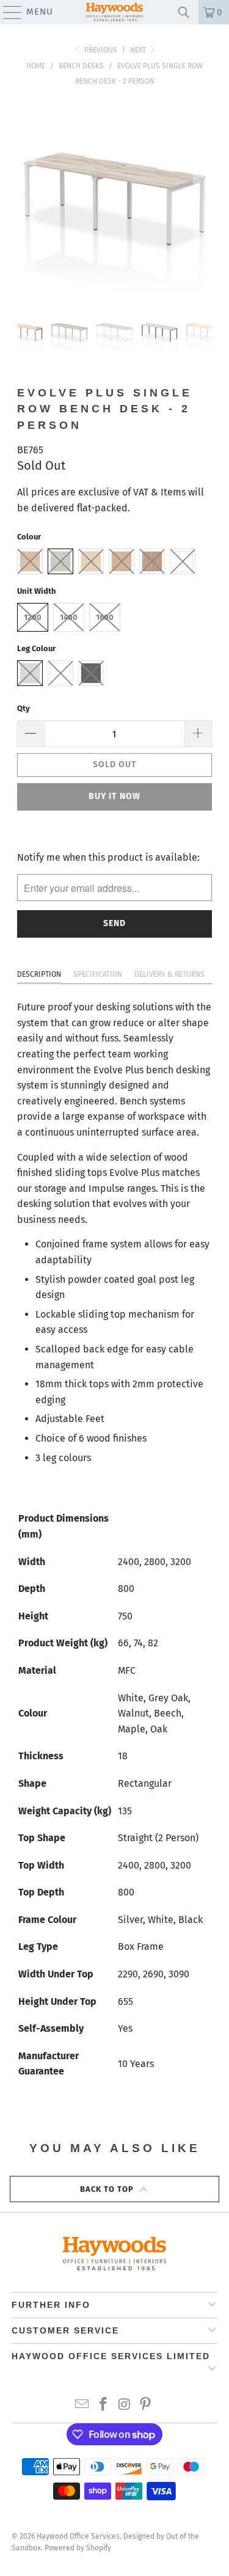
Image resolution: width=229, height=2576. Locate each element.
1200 (33, 617)
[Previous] (26, 197)
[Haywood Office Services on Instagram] (125, 2405)
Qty (24, 708)
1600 (105, 617)
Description (39, 974)
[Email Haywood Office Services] (82, 2405)
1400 (69, 617)
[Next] (203, 197)
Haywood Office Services (78, 2536)
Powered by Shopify (78, 2548)
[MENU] (7, 12)
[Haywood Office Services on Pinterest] (146, 2405)
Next (139, 50)
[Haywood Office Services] (115, 12)
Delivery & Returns (169, 974)
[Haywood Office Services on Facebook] (103, 2405)
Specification (98, 974)
